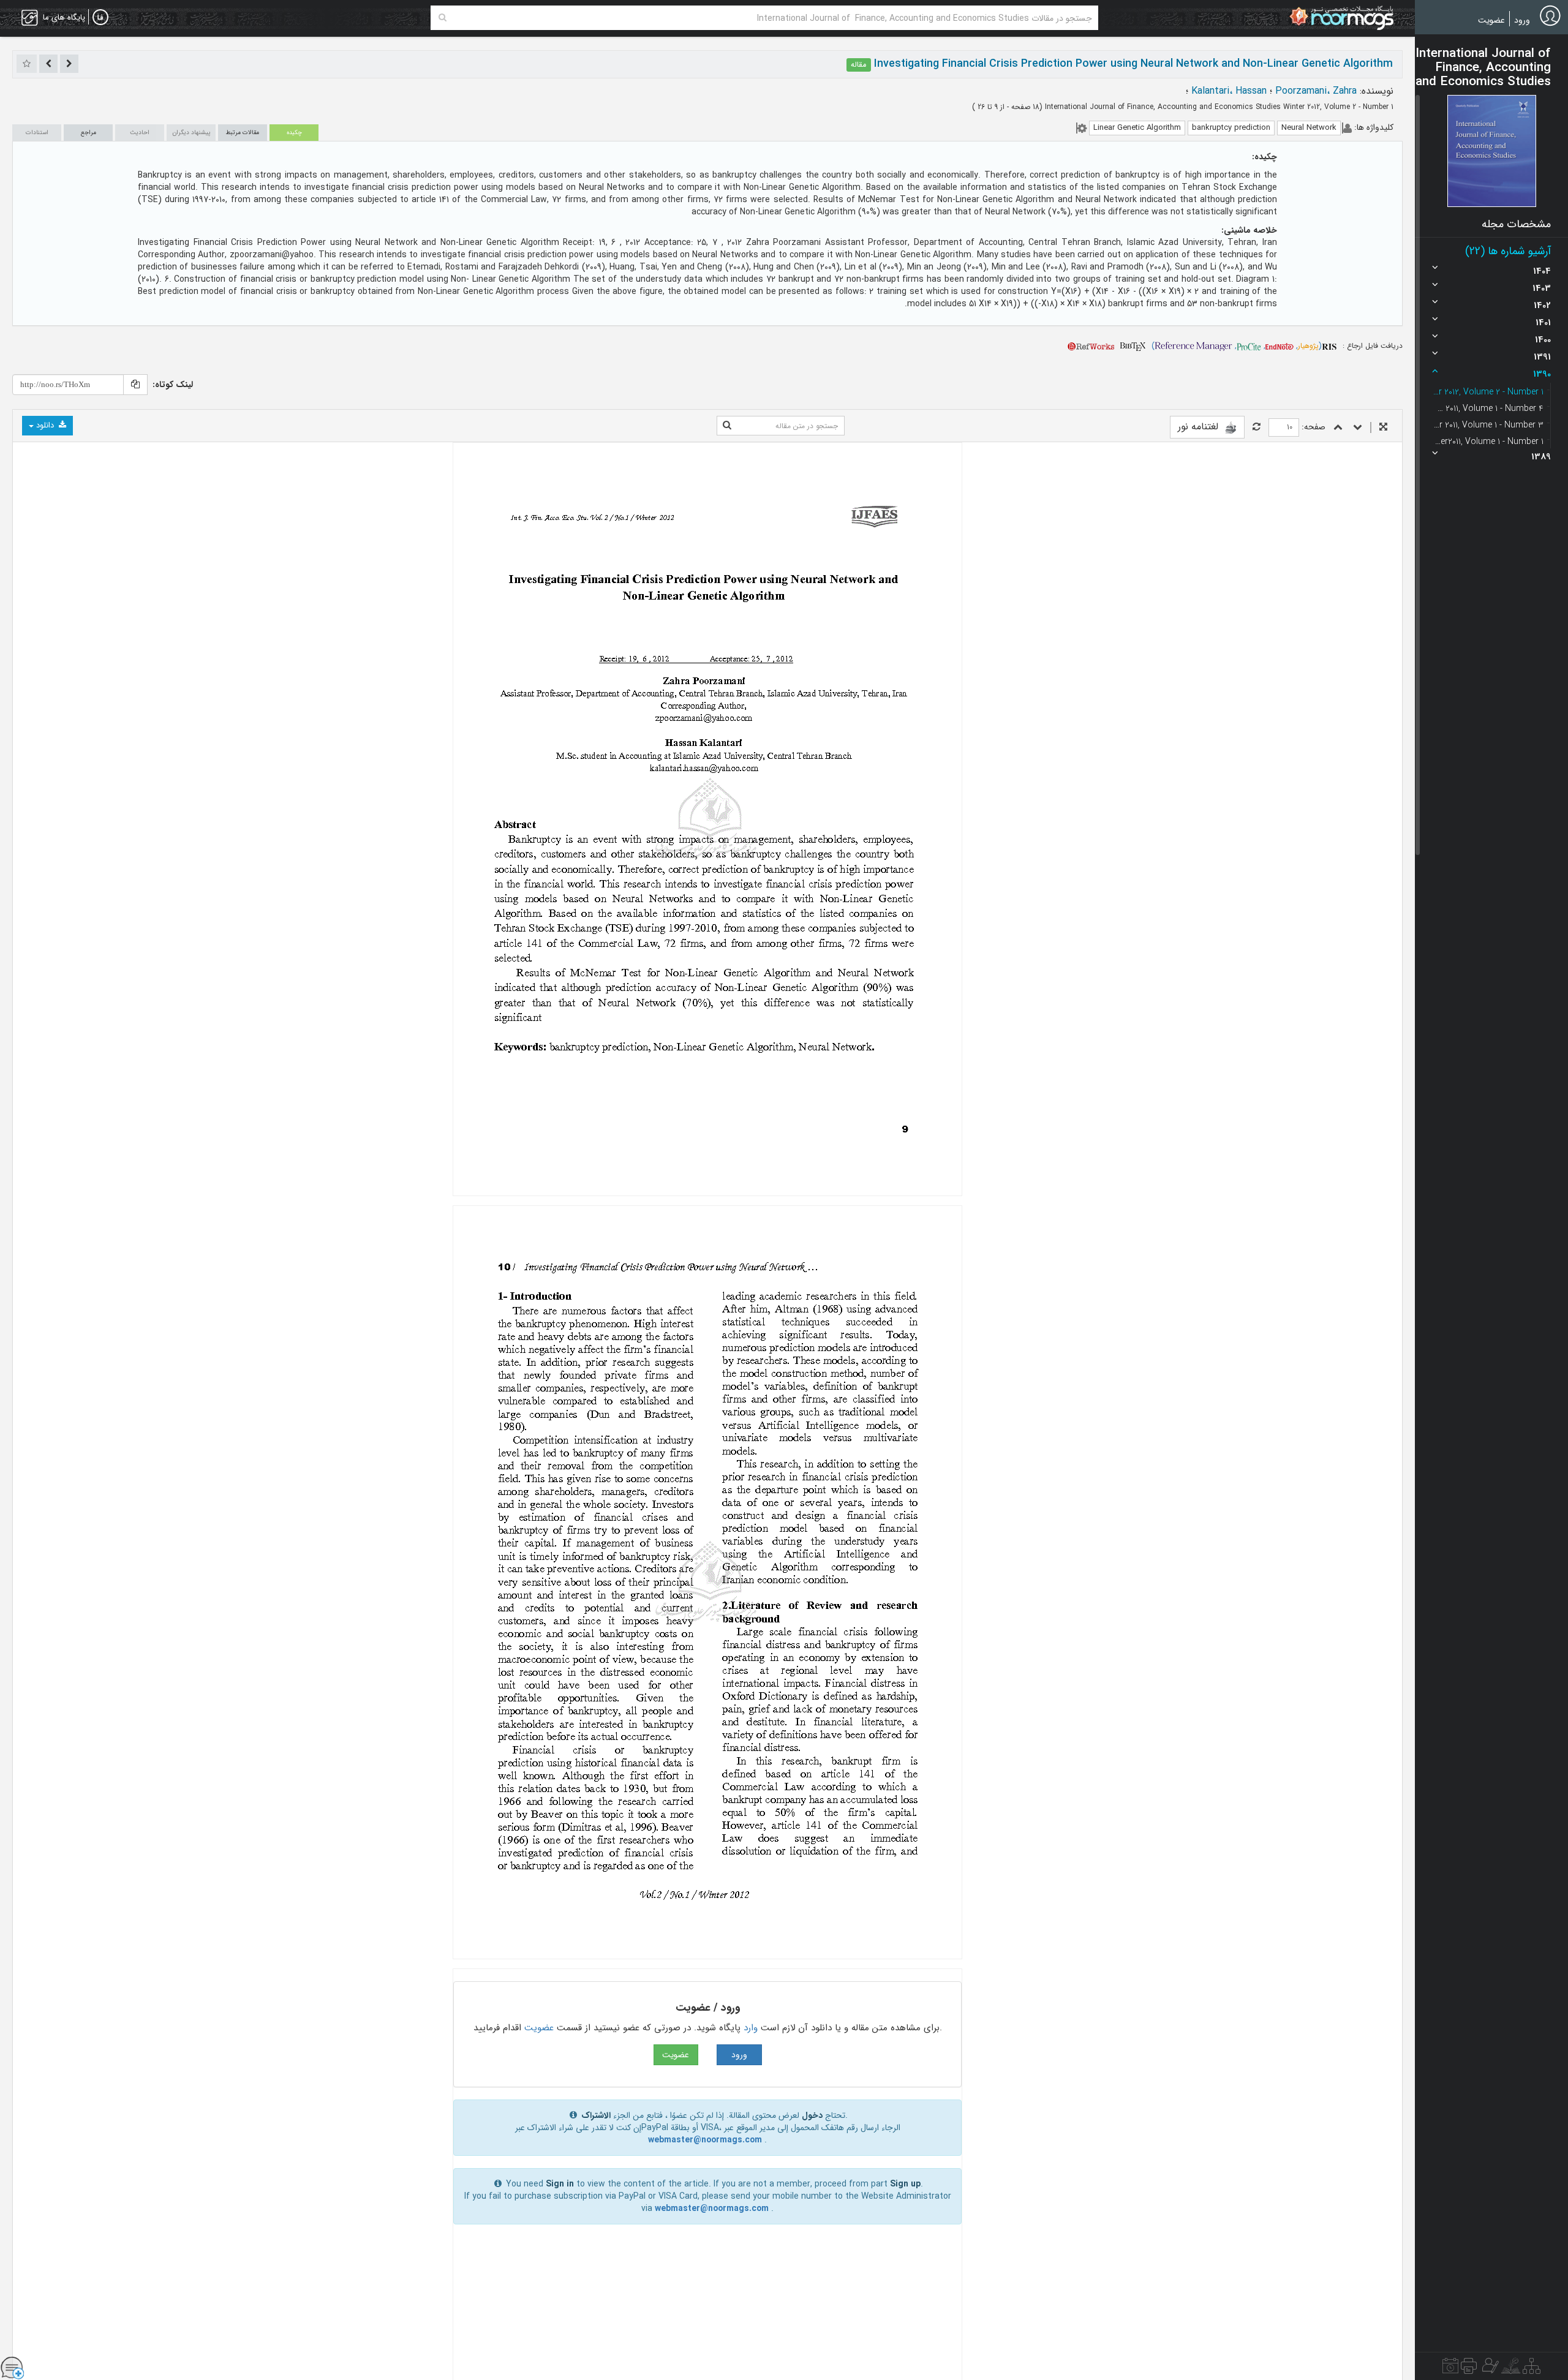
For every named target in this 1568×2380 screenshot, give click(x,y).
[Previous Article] (69, 64)
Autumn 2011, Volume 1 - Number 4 (1488, 409)
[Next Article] (48, 64)
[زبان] (100, 18)
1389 (1541, 457)
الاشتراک (596, 2115)
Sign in (560, 2184)
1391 (1542, 357)
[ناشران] (1469, 2369)
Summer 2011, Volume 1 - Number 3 (1488, 425)
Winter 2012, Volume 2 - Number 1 (1488, 392)
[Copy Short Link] (135, 385)
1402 (1542, 306)
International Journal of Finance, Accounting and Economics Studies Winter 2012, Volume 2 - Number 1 (1218, 107)
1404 (1542, 271)
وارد (751, 2028)
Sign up (905, 2184)
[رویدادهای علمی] (1450, 2369)
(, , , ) (1237, 346)
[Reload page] (1257, 428)
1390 (1542, 374)
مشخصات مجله (1516, 224)
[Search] (443, 18)
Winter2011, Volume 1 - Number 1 (1488, 442)
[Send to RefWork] (1091, 346)
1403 (1542, 288)
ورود (1522, 20)
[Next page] (1358, 428)
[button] (1492, 151)
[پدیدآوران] (1489, 2369)
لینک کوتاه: (173, 385)
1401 (1543, 323)
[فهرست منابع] (1532, 2369)
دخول (812, 2115)
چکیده (294, 133)
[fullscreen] (1383, 428)
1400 (1543, 340)
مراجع (89, 133)
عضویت (1491, 20)
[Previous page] (1338, 428)
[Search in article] (727, 426)
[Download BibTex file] (1133, 346)
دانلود (45, 425)
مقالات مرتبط (243, 133)
